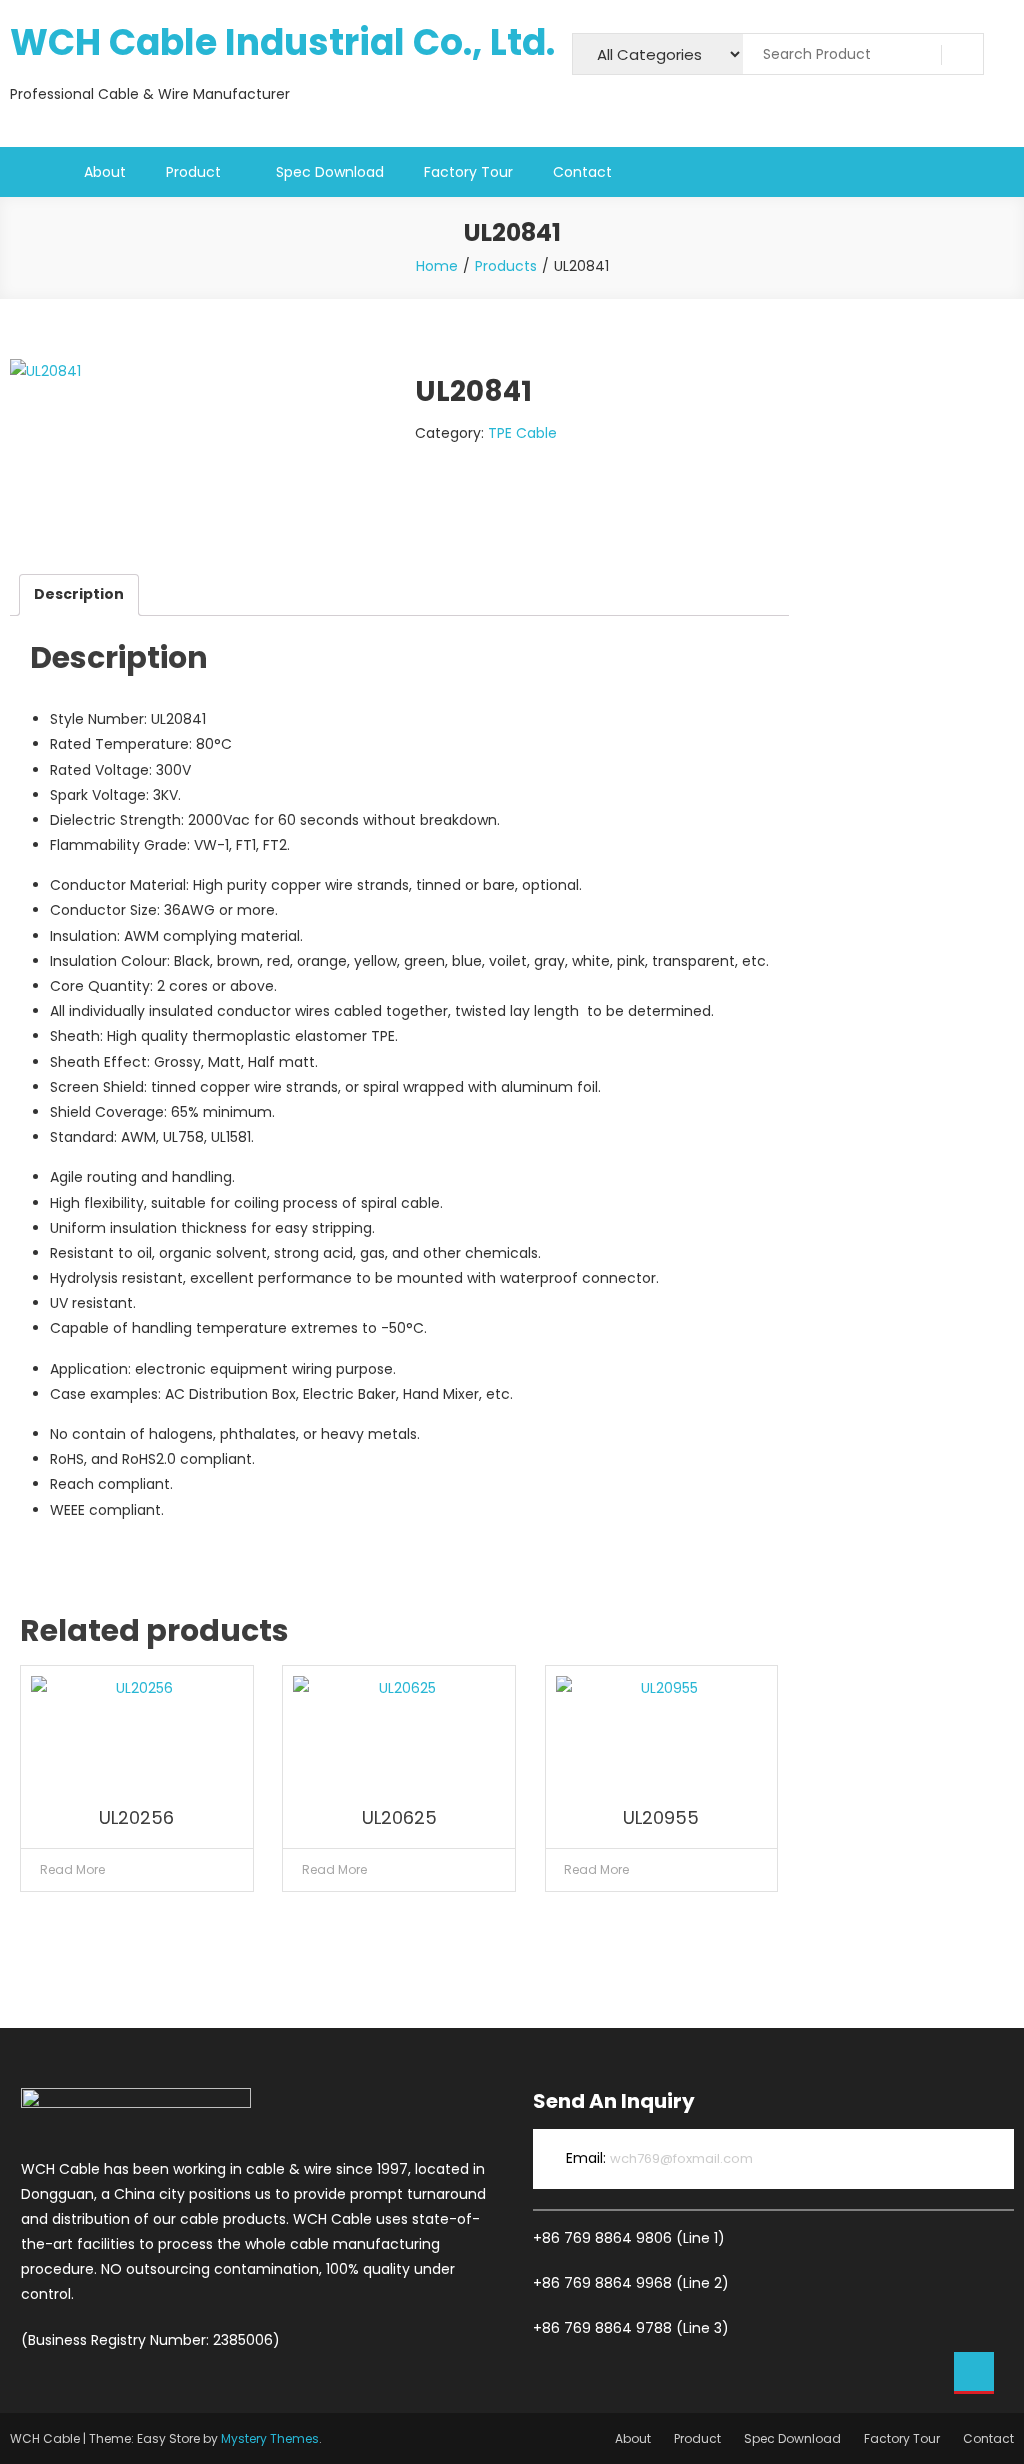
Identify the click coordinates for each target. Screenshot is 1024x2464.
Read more (72, 1869)
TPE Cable (522, 433)
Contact (582, 172)
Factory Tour (468, 172)
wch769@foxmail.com (681, 2158)
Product (193, 172)
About (105, 172)
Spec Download (330, 172)
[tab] (79, 594)
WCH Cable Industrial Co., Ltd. (282, 42)
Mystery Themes (270, 2438)
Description (79, 594)
